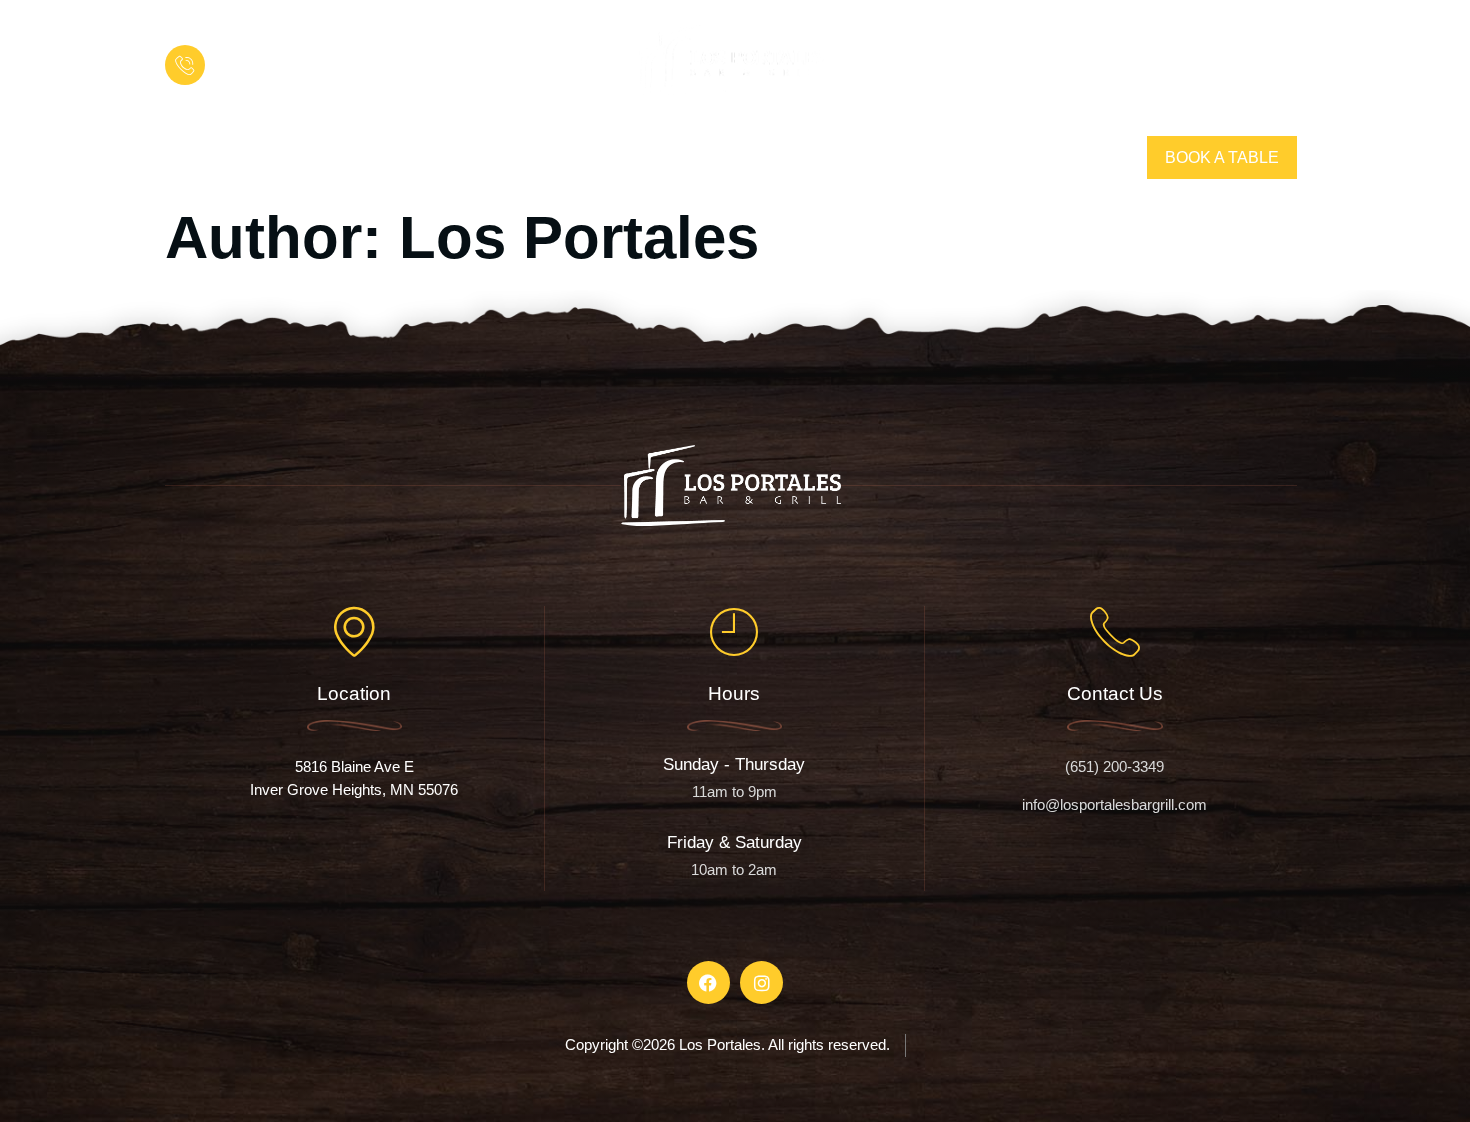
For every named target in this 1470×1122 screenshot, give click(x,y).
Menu (651, 158)
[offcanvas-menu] (1275, 60)
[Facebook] (183, 158)
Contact (938, 158)
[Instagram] (219, 158)
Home (558, 158)
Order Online (786, 158)
